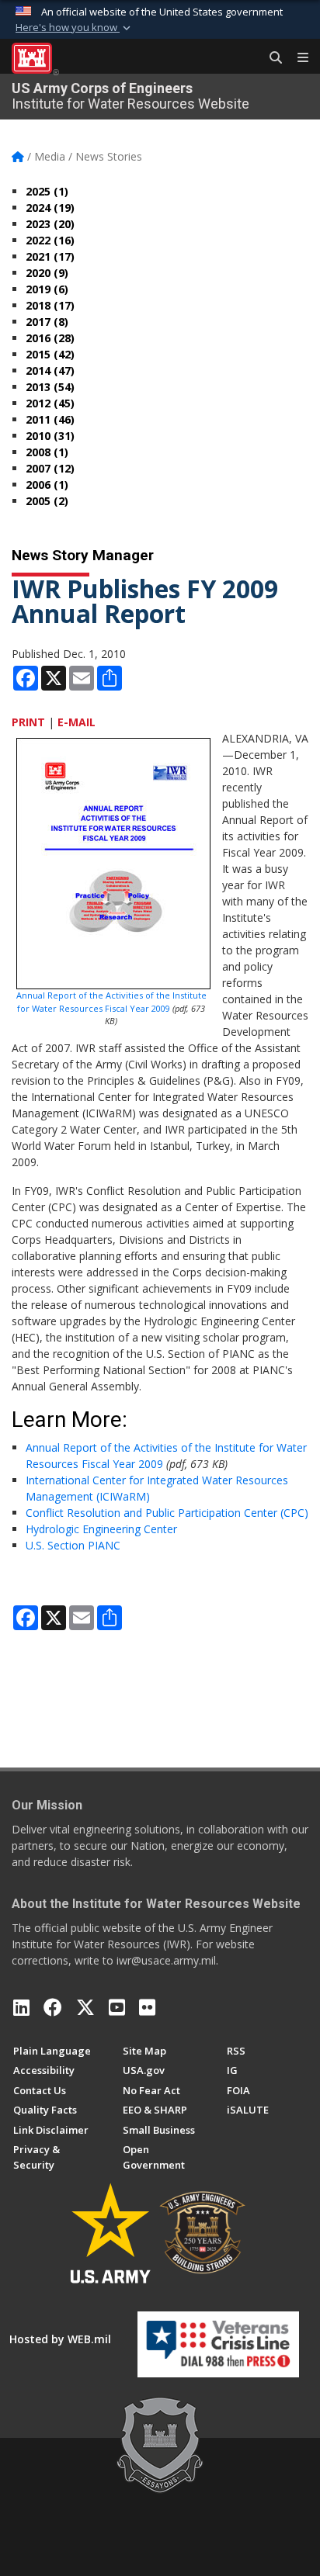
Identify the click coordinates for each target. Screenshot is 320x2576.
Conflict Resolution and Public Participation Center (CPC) (167, 1513)
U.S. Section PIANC (73, 1545)
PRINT (28, 722)
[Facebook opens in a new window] (53, 2007)
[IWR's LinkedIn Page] (21, 2007)
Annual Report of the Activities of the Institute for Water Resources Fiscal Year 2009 (111, 1002)
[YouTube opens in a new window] (117, 2007)
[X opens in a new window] (85, 2007)
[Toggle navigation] (297, 58)
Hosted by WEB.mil (60, 2339)
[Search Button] (270, 58)
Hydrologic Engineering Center (101, 1529)
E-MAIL (77, 722)
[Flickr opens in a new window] (147, 2007)
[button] (75, 28)
